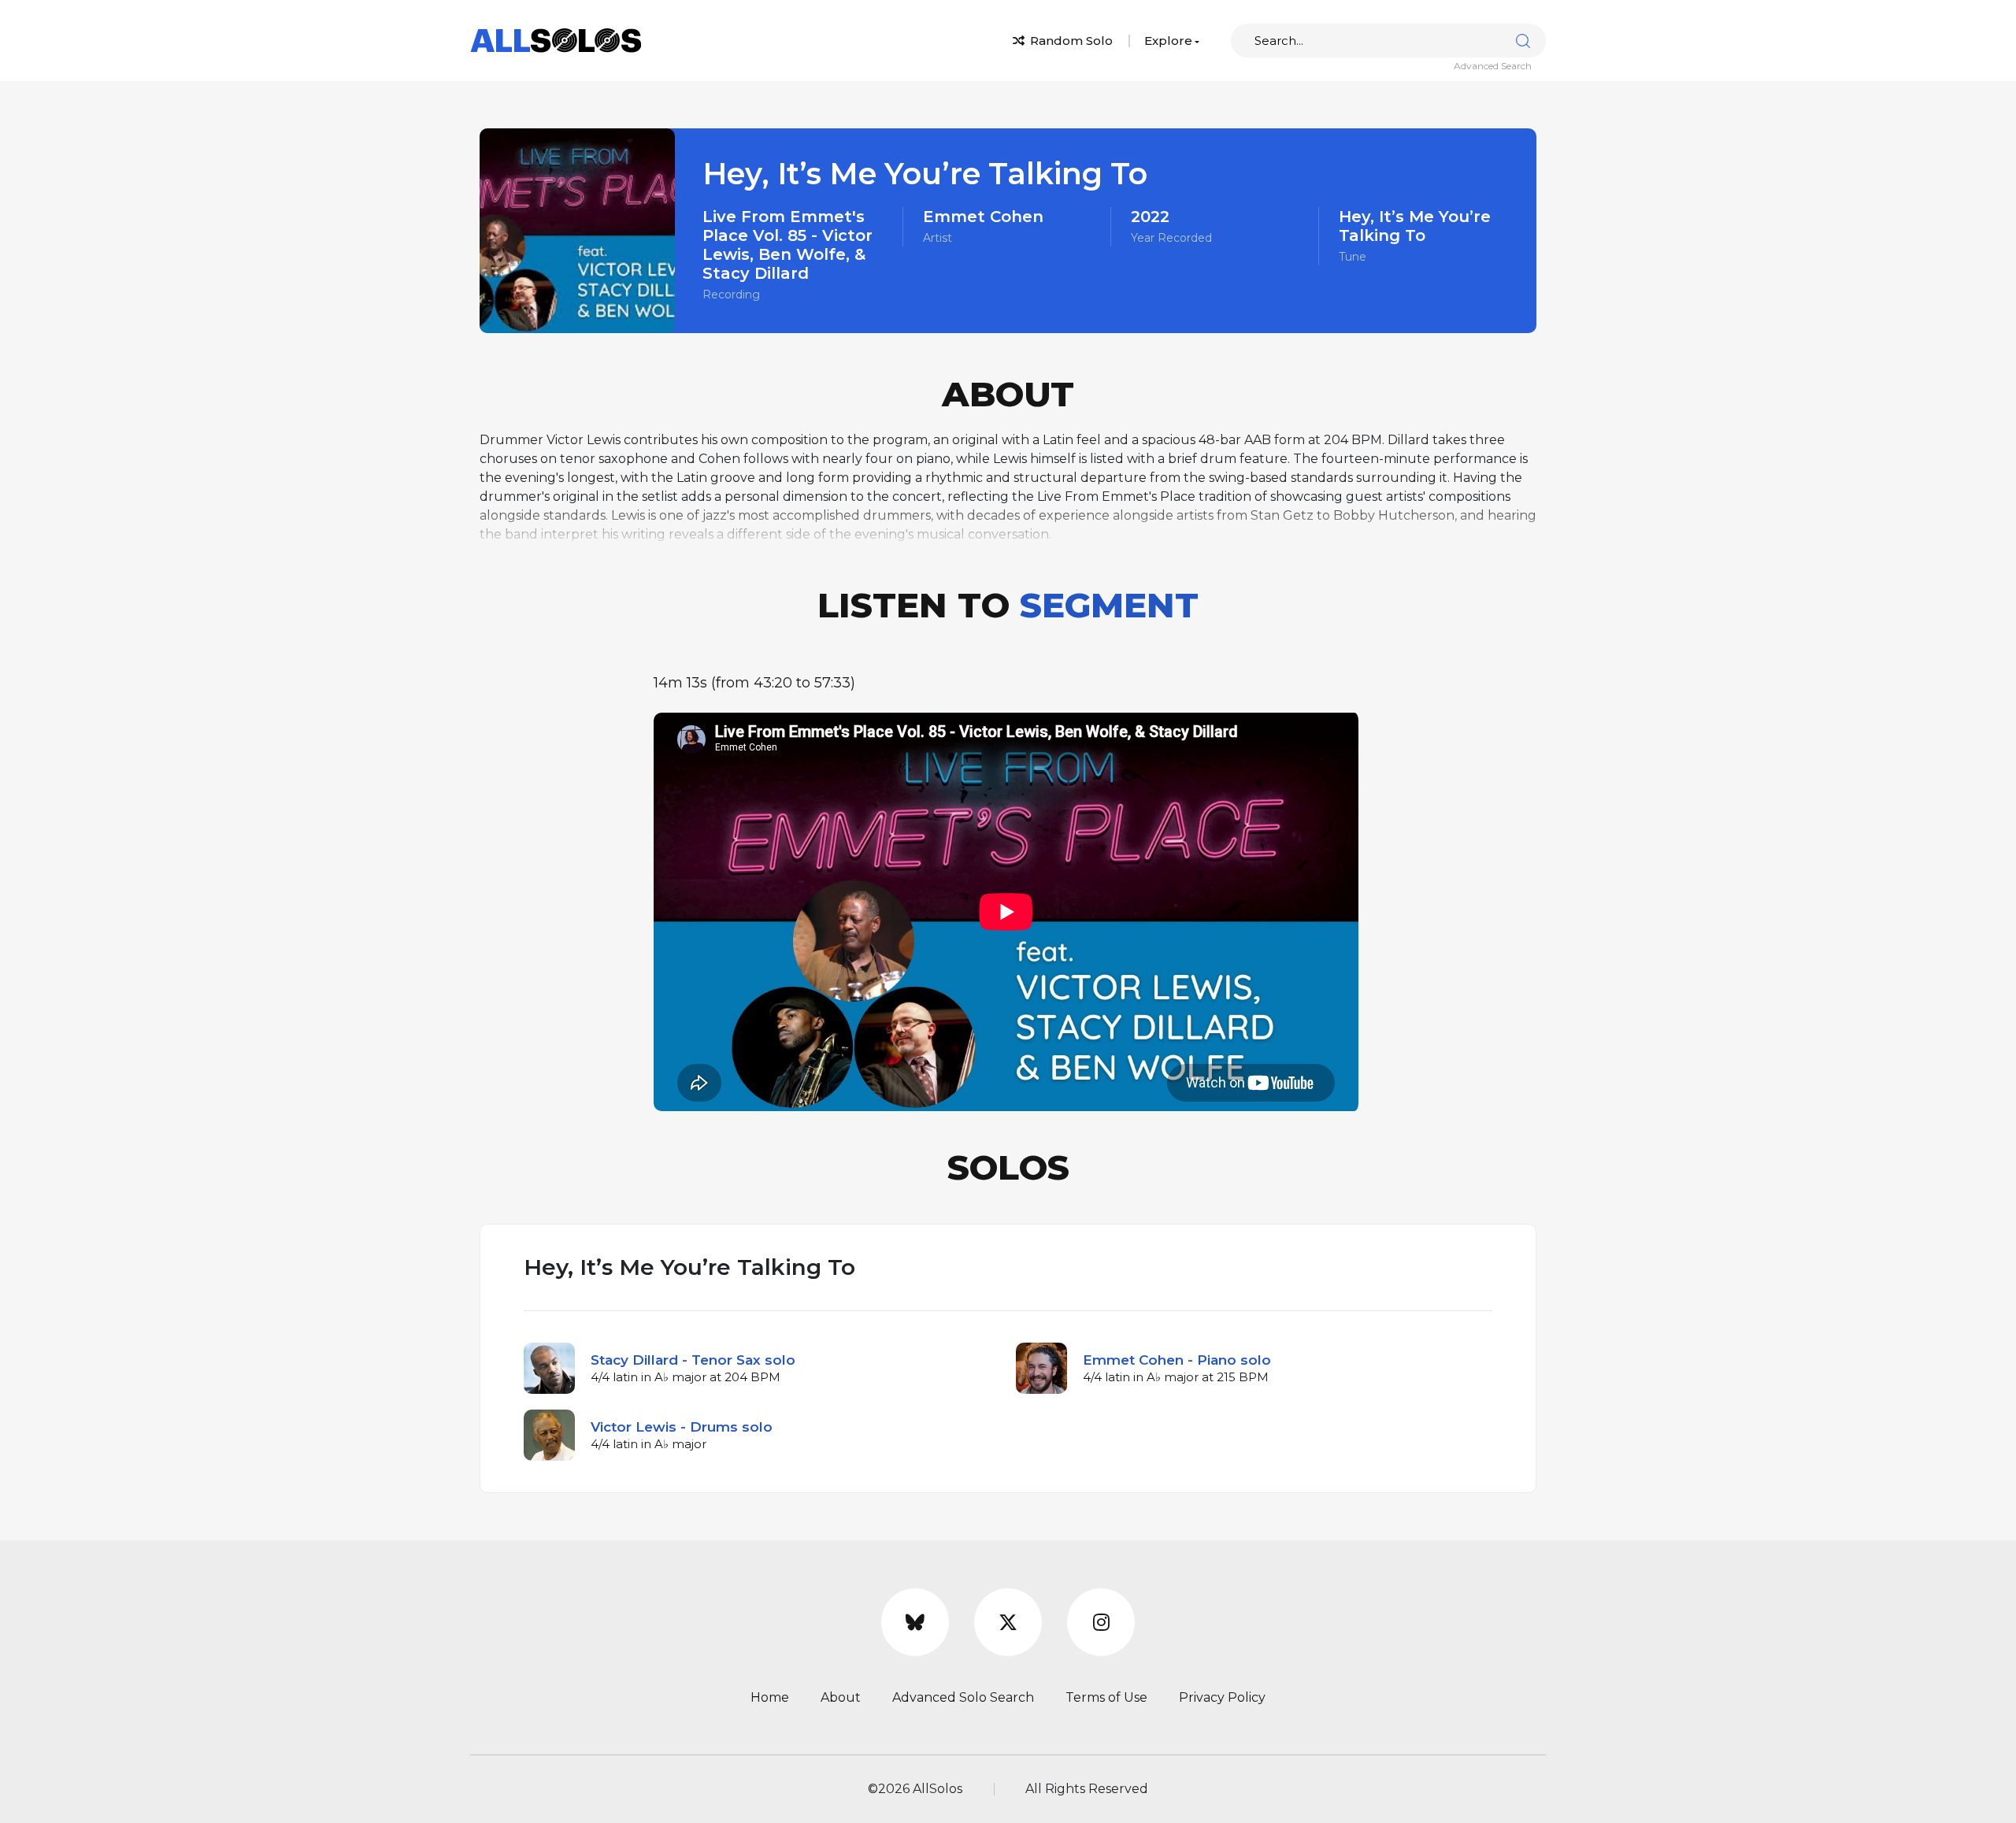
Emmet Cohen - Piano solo (1177, 1360)
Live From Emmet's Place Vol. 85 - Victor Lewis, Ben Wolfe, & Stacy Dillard (787, 245)
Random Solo (1070, 41)
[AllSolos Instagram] (1101, 1622)
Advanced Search (1493, 66)
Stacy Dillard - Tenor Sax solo (693, 1360)
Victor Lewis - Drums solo (682, 1427)
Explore (1168, 41)
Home (770, 1697)
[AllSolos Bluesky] (915, 1622)
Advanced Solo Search (963, 1697)
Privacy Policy (1222, 1697)
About (841, 1697)
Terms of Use (1106, 1697)
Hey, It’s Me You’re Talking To (1415, 226)
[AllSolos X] (1008, 1622)
